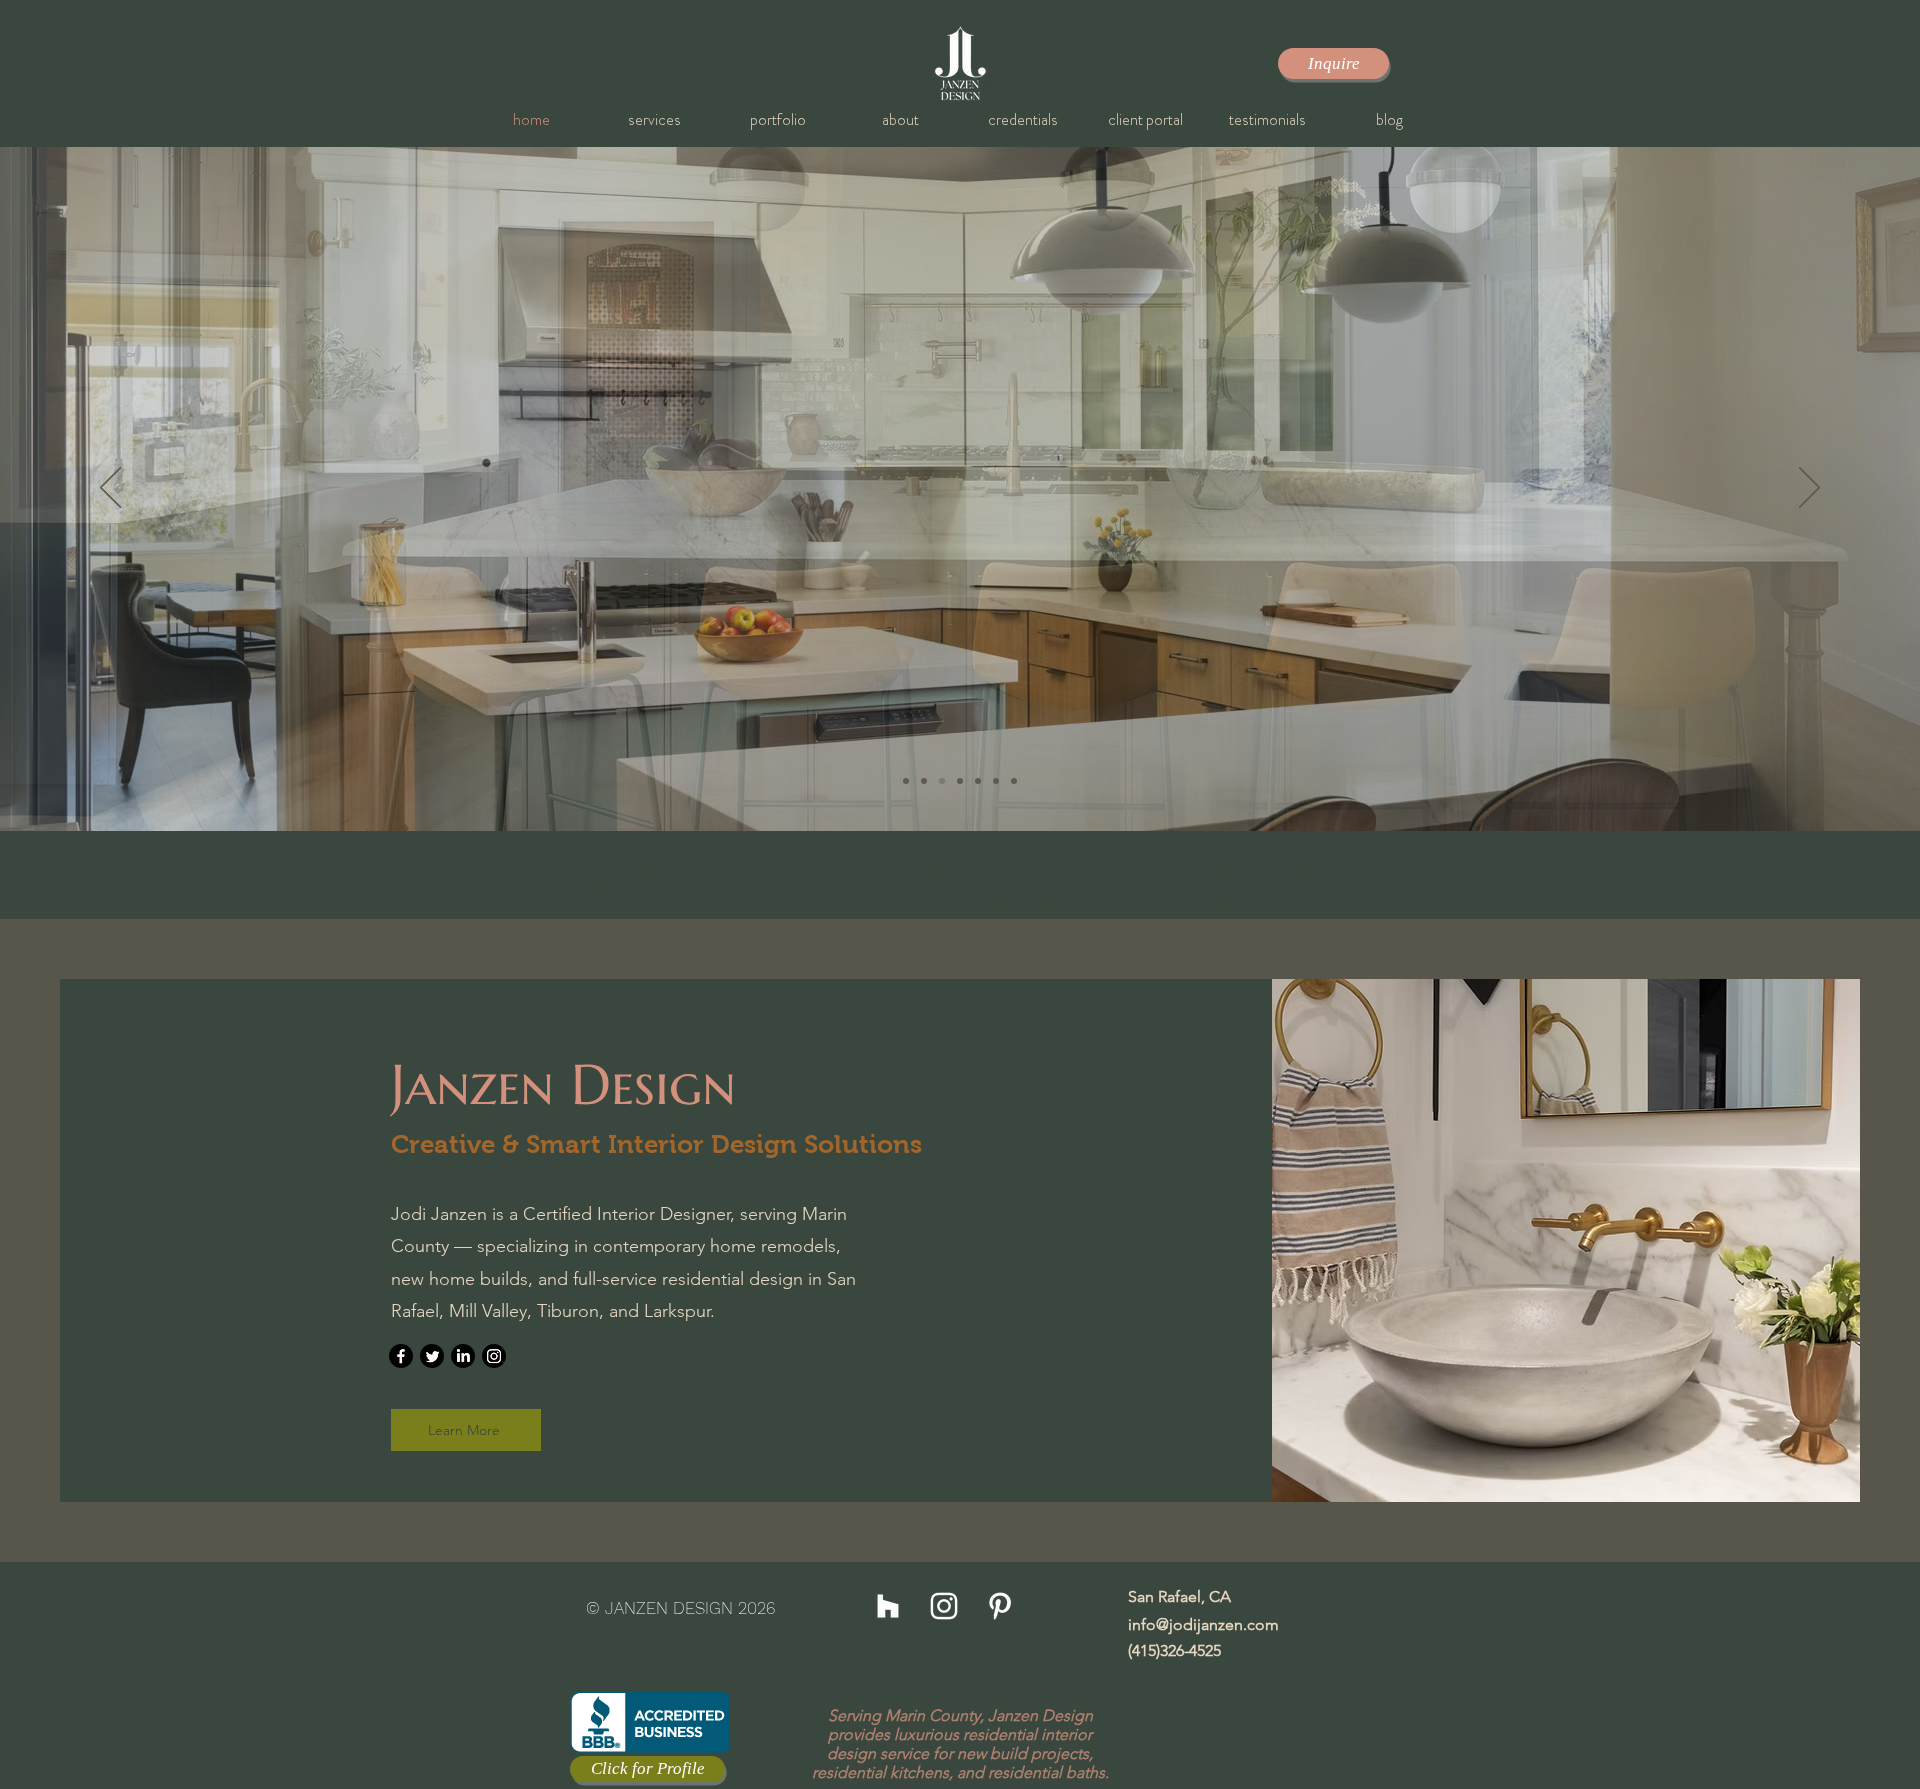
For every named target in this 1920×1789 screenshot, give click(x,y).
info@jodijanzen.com (1203, 1624)
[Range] (978, 781)
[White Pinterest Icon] (1000, 1606)
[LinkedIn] (463, 1356)
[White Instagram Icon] (944, 1606)
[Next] (1809, 489)
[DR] (960, 781)
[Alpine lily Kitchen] (942, 781)
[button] (654, 119)
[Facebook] (401, 1356)
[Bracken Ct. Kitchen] (906, 781)
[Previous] (110, 489)
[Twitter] (432, 1356)
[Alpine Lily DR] (1014, 781)
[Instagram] (494, 1356)
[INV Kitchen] (924, 781)
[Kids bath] (996, 781)
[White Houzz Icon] (888, 1606)
